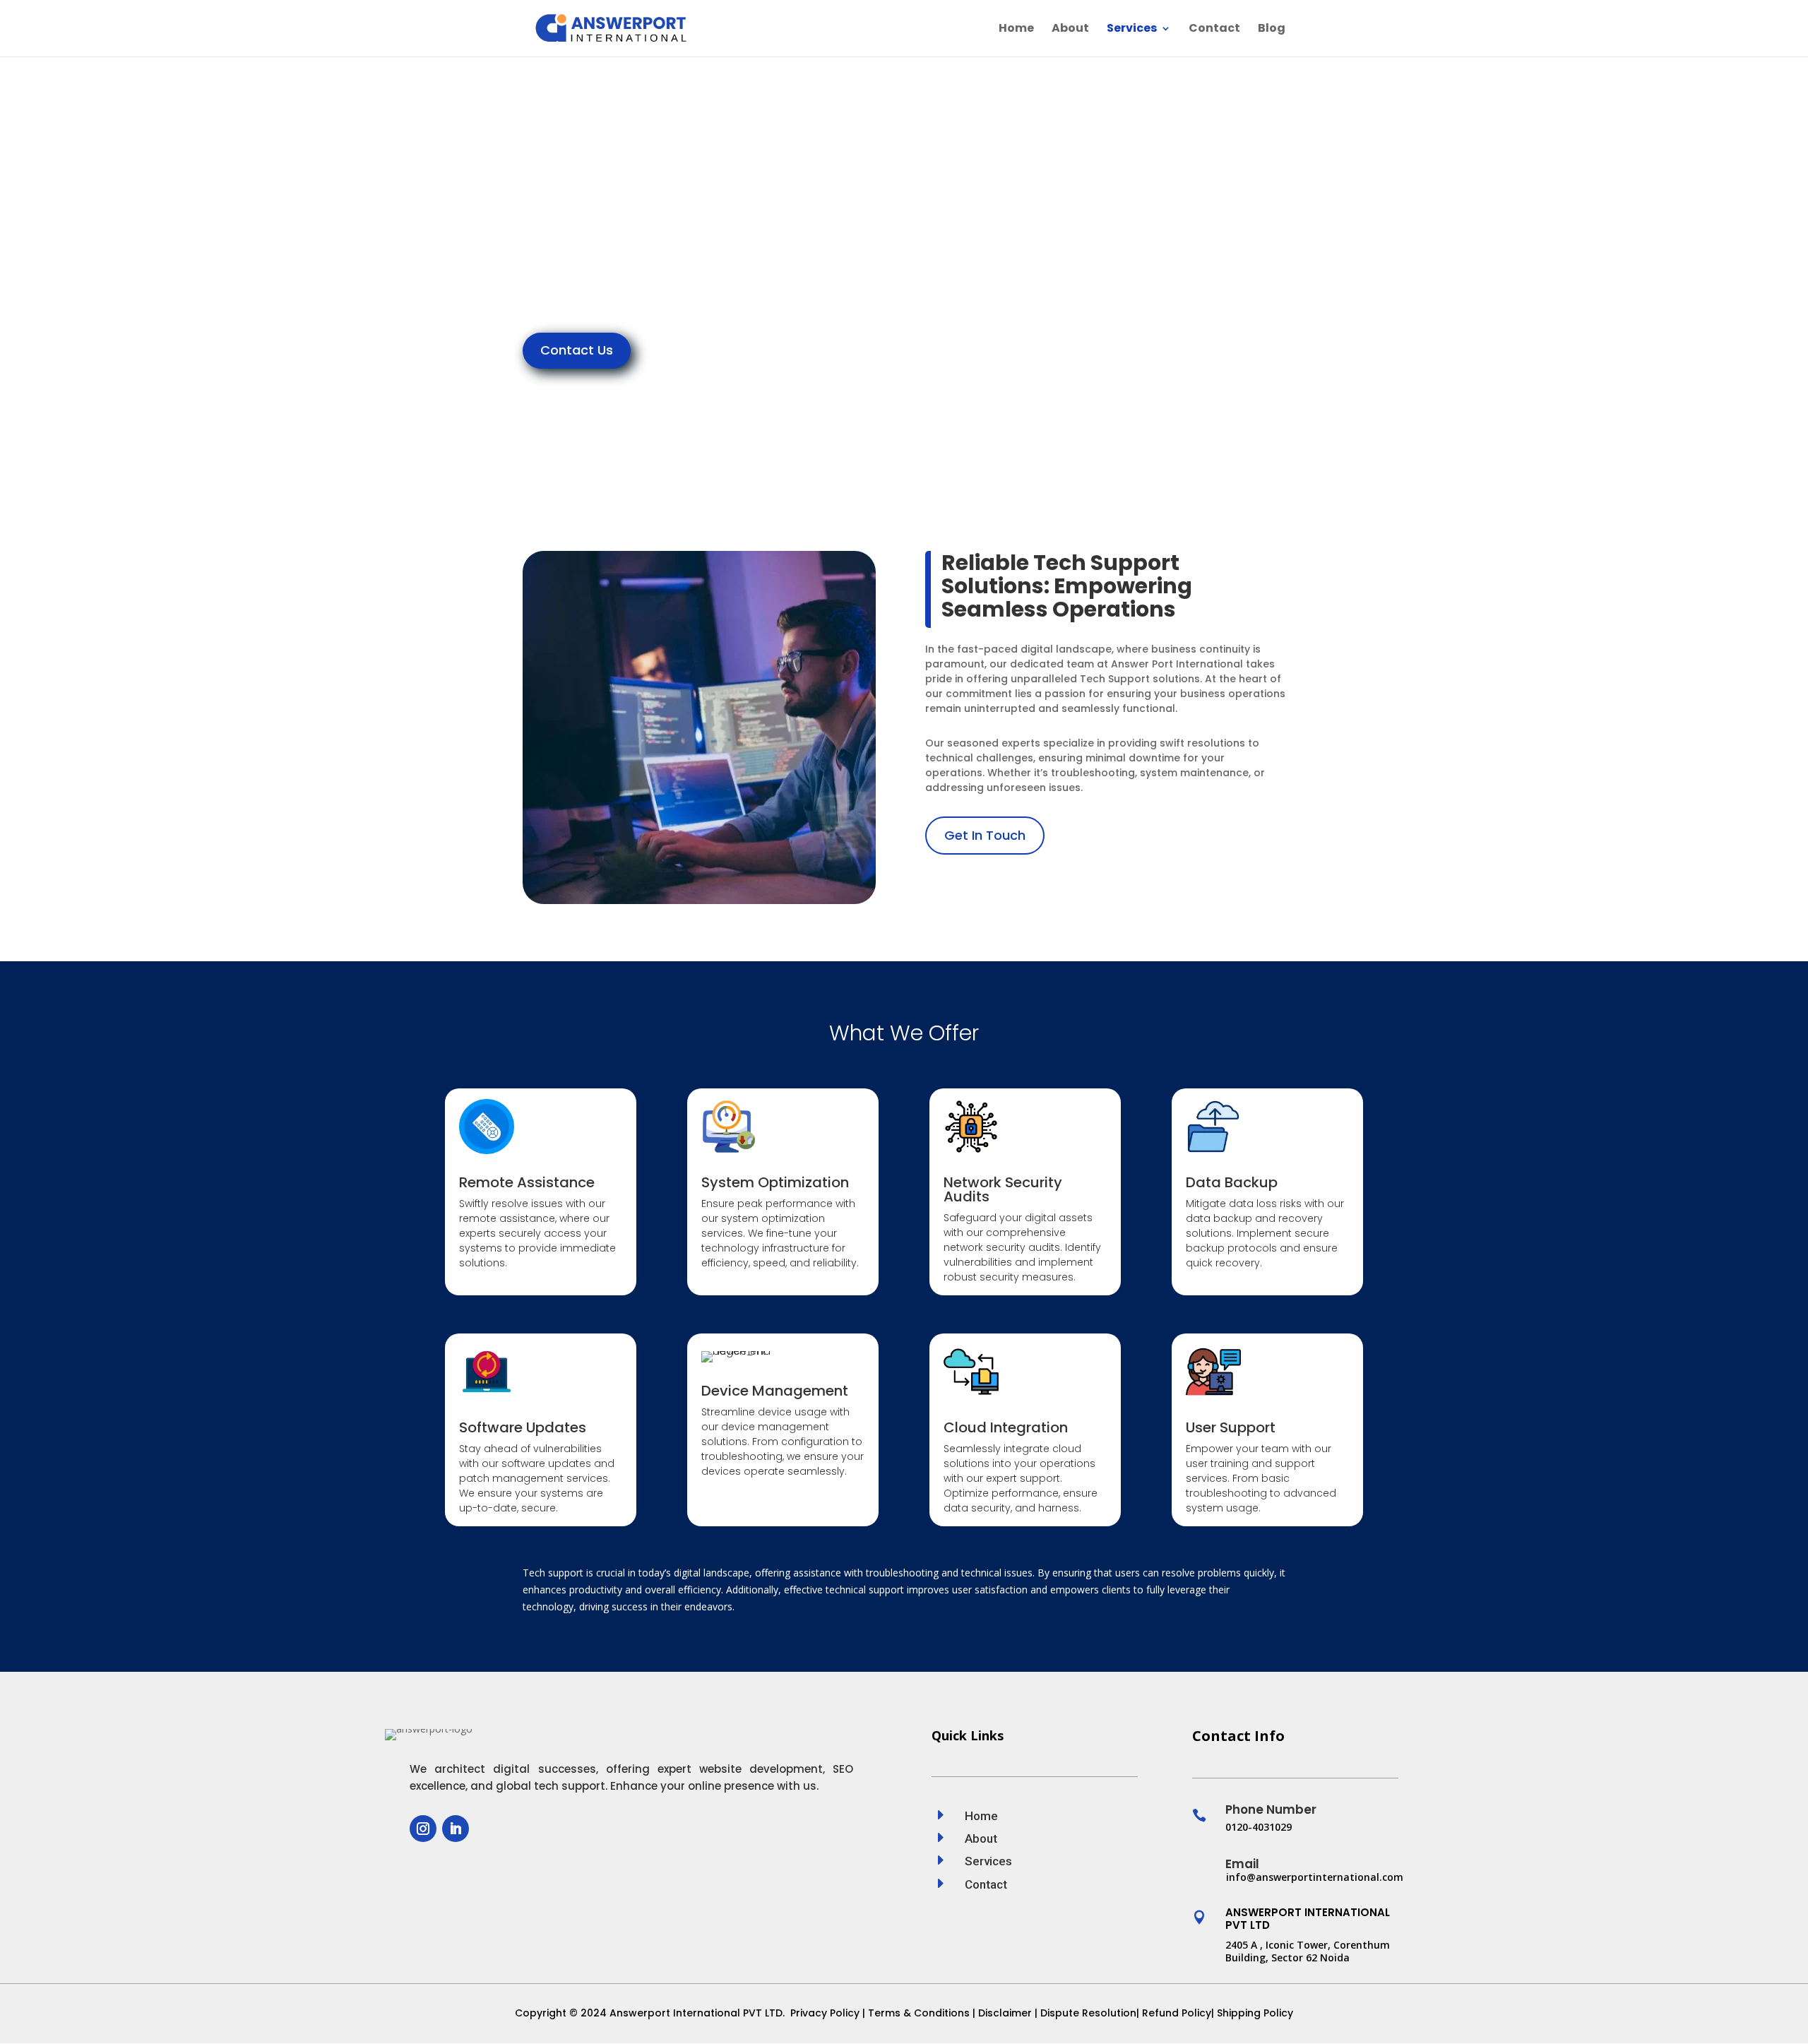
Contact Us (577, 350)
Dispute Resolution (1088, 2013)
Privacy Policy (823, 2013)
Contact (1214, 30)
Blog (1272, 30)
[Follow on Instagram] (423, 1829)
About (1070, 30)
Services (1132, 30)
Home (1016, 30)
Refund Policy (1177, 2013)
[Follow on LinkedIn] (456, 1829)
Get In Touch (985, 835)
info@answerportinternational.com (1315, 1877)
